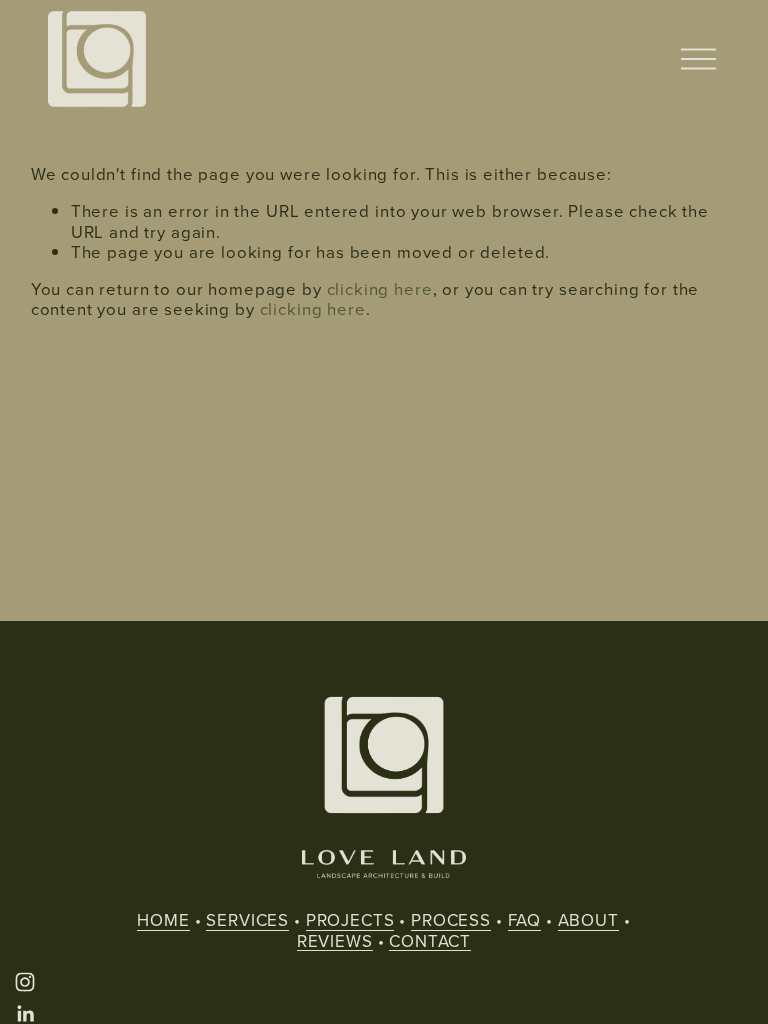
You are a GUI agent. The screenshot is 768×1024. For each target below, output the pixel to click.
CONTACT (430, 941)
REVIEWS (335, 941)
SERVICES (247, 920)
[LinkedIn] (25, 1014)
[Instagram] (25, 982)
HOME (163, 920)
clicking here (380, 288)
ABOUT (588, 920)
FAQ (525, 920)
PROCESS (451, 920)
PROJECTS (350, 920)
